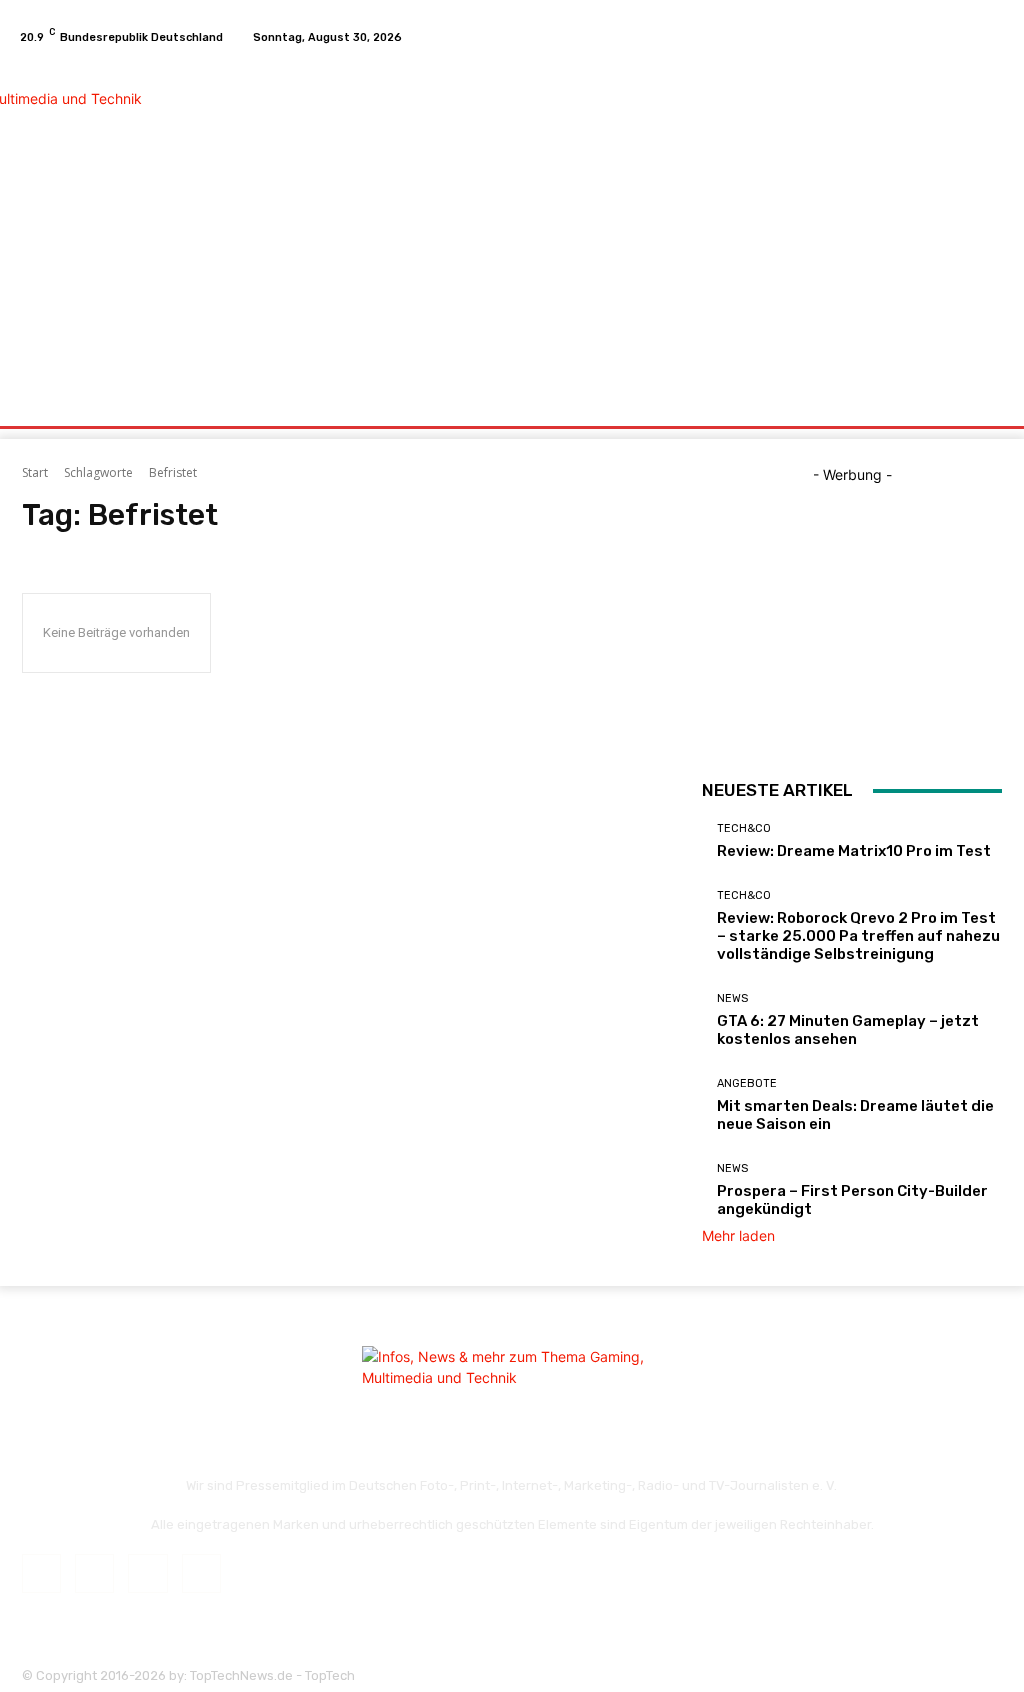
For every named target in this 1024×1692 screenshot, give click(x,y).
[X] (970, 37)
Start (35, 472)
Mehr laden (738, 1235)
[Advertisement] (634, 218)
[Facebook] (922, 37)
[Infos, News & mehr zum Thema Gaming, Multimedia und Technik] (129, 216)
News (732, 998)
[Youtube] (994, 37)
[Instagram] (946, 37)
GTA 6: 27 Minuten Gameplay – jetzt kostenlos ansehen (848, 1030)
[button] (982, 402)
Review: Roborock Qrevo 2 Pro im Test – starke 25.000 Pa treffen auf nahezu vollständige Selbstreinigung (858, 936)
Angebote (747, 1083)
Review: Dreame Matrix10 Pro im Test (854, 851)
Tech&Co (744, 828)
